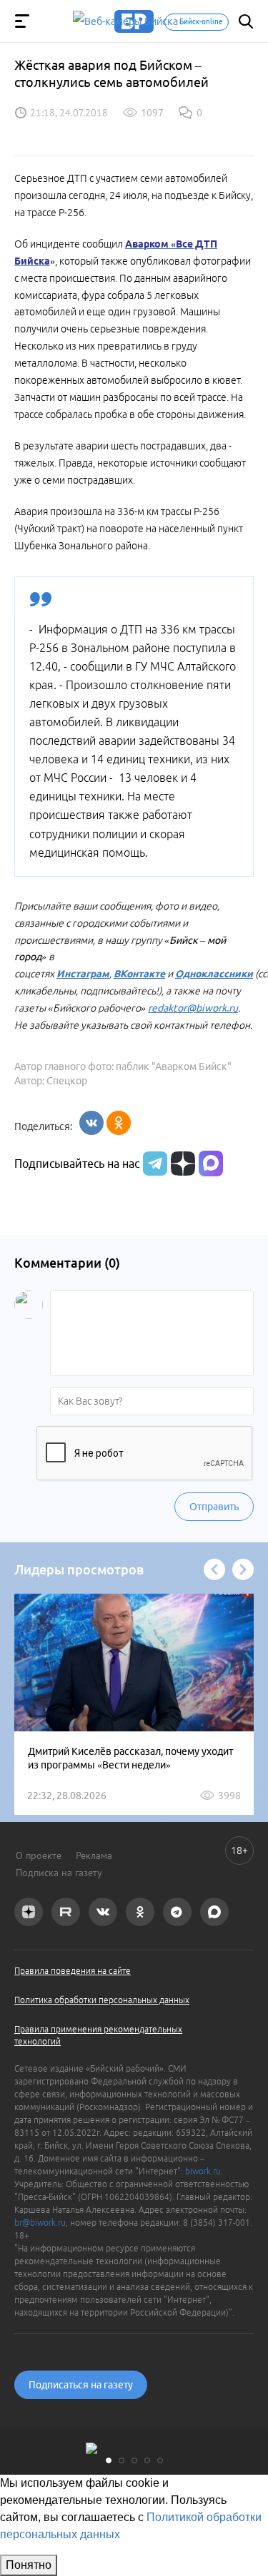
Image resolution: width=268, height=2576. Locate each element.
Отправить (214, 1507)
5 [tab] (160, 2460)
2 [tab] (121, 2460)
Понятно (29, 2565)
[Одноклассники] (119, 1123)
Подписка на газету (59, 1873)
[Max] (211, 1164)
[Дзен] (181, 1164)
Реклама (94, 1855)
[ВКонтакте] (91, 1123)
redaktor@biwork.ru (193, 1008)
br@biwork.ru (40, 2223)
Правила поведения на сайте (73, 1971)
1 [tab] (109, 2460)
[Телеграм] (153, 1164)
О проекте (39, 1855)
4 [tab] (147, 2460)
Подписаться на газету (81, 2385)
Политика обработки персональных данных (102, 2000)
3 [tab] (134, 2460)
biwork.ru (203, 2171)
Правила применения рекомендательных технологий (98, 2035)
